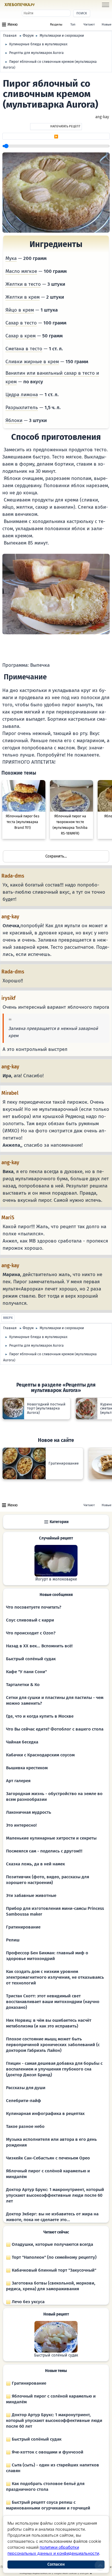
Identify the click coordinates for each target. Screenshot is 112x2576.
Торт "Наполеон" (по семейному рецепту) (54, 2257)
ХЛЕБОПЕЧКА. (20, 5)
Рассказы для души (26, 2088)
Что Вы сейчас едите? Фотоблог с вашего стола (55, 1729)
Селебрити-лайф (24, 2101)
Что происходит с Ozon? (31, 1633)
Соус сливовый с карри (30, 1620)
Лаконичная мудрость (29, 1812)
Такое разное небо (25, 2126)
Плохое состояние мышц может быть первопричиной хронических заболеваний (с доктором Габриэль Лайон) (53, 2045)
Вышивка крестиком (27, 1768)
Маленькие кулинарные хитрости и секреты (51, 1838)
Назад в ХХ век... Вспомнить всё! (39, 1646)
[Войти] (46, 5)
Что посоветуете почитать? (34, 1607)
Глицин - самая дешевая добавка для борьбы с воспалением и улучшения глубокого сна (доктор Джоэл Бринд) (54, 2069)
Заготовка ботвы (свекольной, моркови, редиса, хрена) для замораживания (51, 2286)
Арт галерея (18, 1781)
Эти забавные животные (31, 1895)
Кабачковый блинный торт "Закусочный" (53, 2270)
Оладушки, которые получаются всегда (52, 2244)
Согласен (56, 2564)
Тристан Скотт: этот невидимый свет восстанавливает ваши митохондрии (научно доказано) (53, 2002)
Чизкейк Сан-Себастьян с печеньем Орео (48, 2158)
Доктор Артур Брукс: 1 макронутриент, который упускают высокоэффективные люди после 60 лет (55, 2195)
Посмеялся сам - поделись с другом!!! (44, 1851)
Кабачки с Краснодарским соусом (40, 1755)
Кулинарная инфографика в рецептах (45, 2114)
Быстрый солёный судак (31, 1659)
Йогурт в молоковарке (56, 1579)
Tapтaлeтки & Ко (23, 1685)
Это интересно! (21, 1825)
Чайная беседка (22, 1742)
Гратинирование (23, 1927)
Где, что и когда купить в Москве (40, 1716)
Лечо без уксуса (28, 2302)
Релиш (13, 1940)
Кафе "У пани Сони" (26, 1672)
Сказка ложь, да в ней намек (35, 1864)
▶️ (56, 137)
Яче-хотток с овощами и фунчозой (47, 2452)
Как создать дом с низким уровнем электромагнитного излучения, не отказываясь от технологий (55, 1977)
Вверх (8, 1318)
